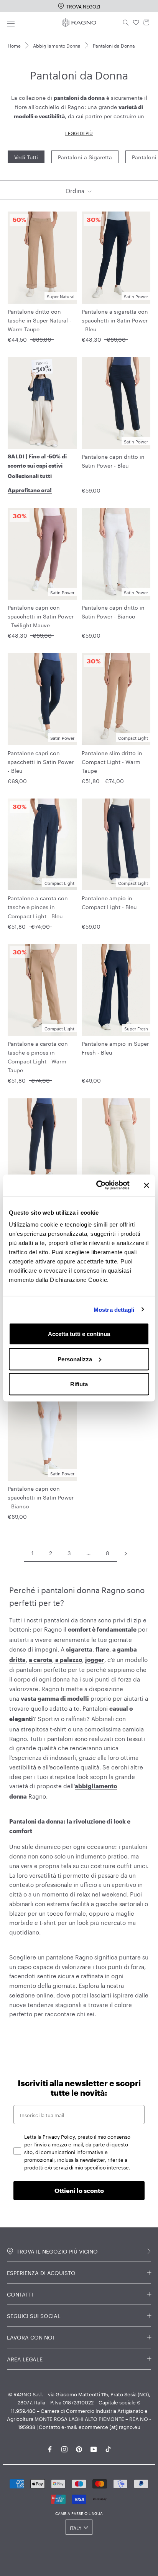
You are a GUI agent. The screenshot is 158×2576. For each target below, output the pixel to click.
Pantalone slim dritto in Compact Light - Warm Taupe (112, 761)
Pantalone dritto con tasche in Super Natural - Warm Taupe (39, 320)
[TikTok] (108, 2448)
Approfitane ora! (30, 490)
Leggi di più (79, 133)
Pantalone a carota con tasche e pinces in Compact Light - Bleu (38, 906)
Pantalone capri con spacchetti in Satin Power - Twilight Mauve (41, 616)
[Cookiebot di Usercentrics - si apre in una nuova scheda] (98, 1185)
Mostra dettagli (114, 1309)
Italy (76, 2527)
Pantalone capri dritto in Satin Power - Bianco (113, 611)
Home (14, 45)
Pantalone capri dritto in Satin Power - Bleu (113, 460)
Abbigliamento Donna (57, 45)
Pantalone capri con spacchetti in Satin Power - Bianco (41, 1497)
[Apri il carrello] (146, 23)
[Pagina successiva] (126, 1553)
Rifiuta (79, 1384)
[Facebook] (50, 2448)
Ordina (76, 190)
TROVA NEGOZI (83, 6)
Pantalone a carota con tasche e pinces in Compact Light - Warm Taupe (38, 1056)
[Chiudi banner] (146, 1185)
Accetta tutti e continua (79, 1334)
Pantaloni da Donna (114, 45)
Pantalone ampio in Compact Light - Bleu (109, 902)
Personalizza (75, 1359)
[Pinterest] (79, 2448)
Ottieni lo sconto (79, 2190)
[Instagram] (64, 2448)
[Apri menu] (11, 22)
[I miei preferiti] (136, 23)
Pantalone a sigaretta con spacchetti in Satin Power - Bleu (115, 320)
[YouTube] (94, 2448)
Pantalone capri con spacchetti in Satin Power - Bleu (41, 761)
